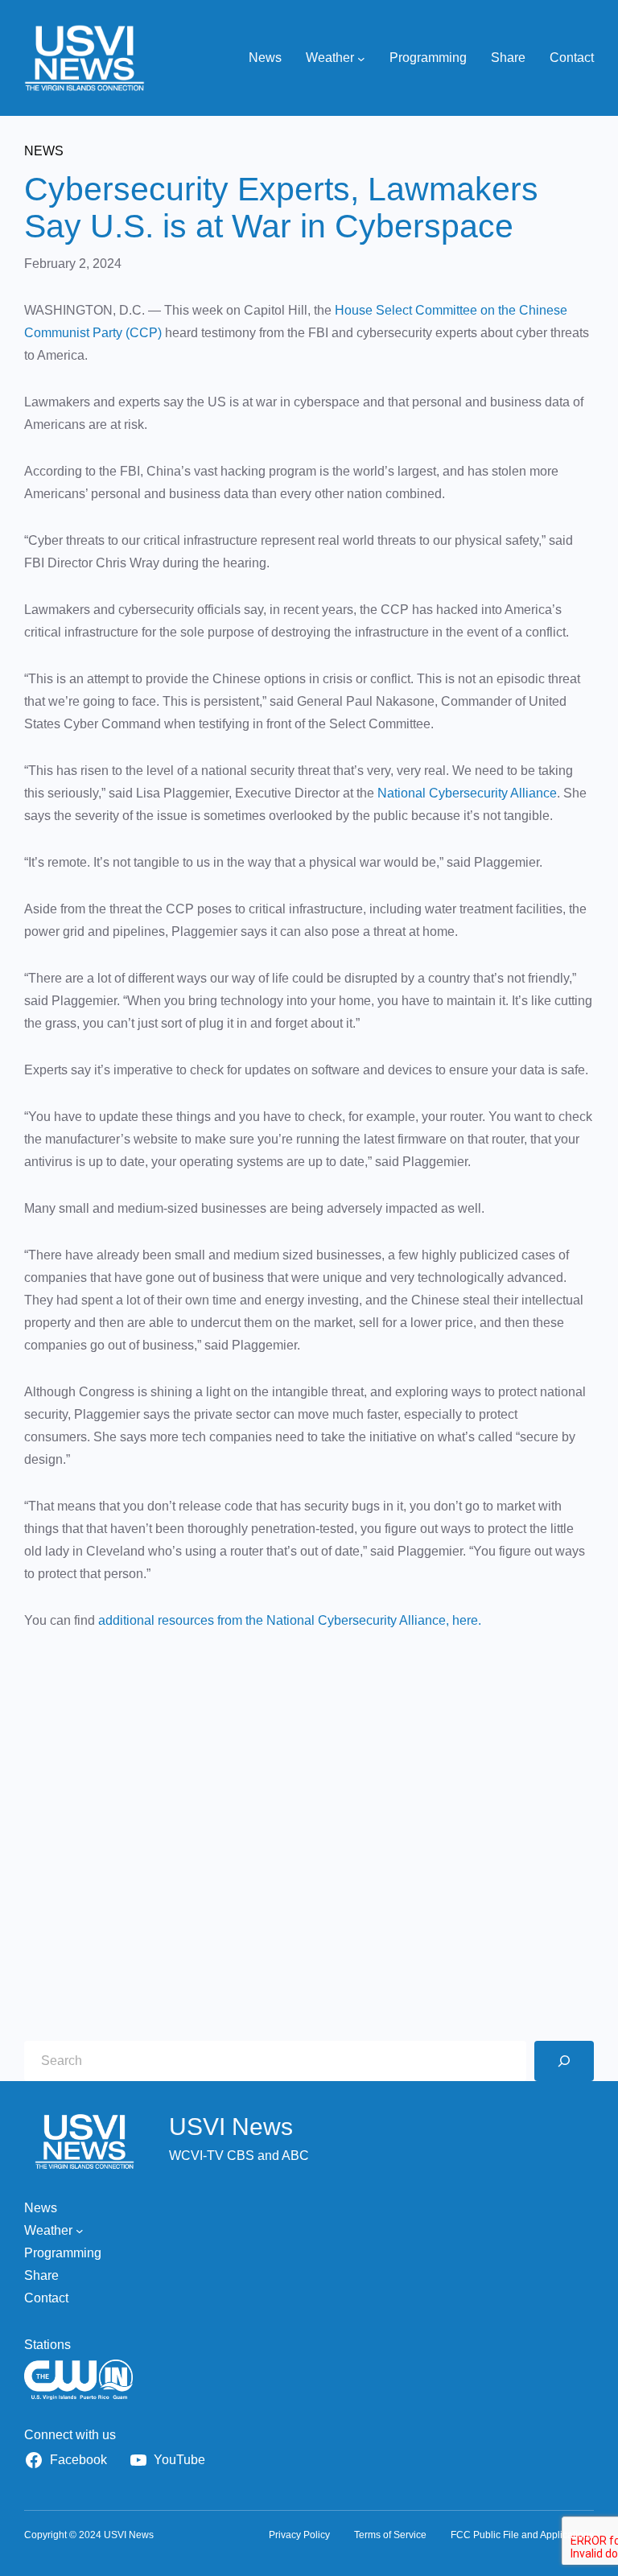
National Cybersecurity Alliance (467, 793)
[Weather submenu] (361, 58)
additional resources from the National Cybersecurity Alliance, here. (290, 1620)
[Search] (564, 2061)
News (44, 151)
